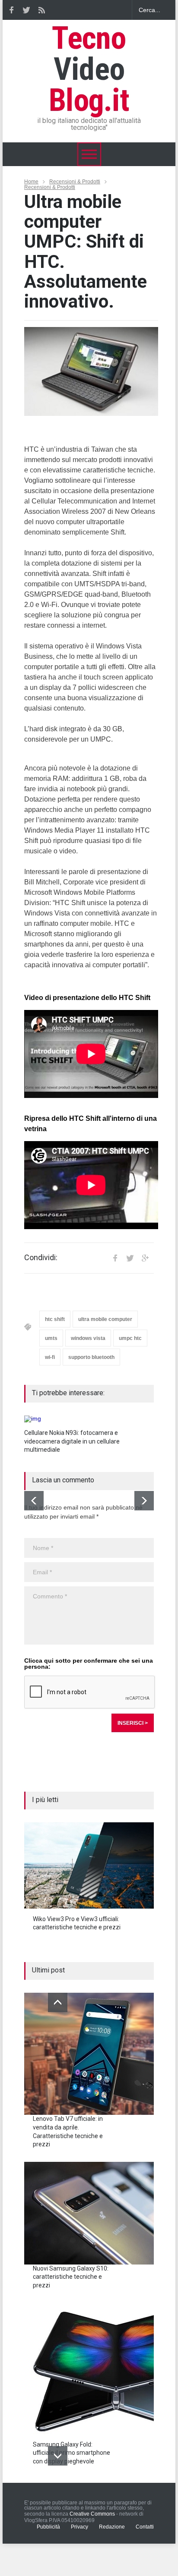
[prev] (34, 1501)
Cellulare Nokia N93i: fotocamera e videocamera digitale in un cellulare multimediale (72, 1441)
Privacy (79, 2527)
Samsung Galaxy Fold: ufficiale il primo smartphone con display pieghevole (72, 2453)
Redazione (112, 2527)
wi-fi (50, 1357)
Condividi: (41, 1258)
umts (51, 1338)
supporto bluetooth (91, 1357)
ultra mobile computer (105, 1319)
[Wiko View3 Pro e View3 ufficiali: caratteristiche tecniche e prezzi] (89, 1865)
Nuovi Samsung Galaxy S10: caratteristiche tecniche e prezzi (71, 2277)
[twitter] (26, 10)
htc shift (55, 1319)
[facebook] (11, 10)
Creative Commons (92, 2514)
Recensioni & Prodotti (75, 182)
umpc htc (130, 1338)
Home (31, 182)
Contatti (145, 2527)
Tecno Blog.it (89, 69)
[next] (144, 1501)
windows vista (88, 1338)
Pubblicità (48, 2527)
